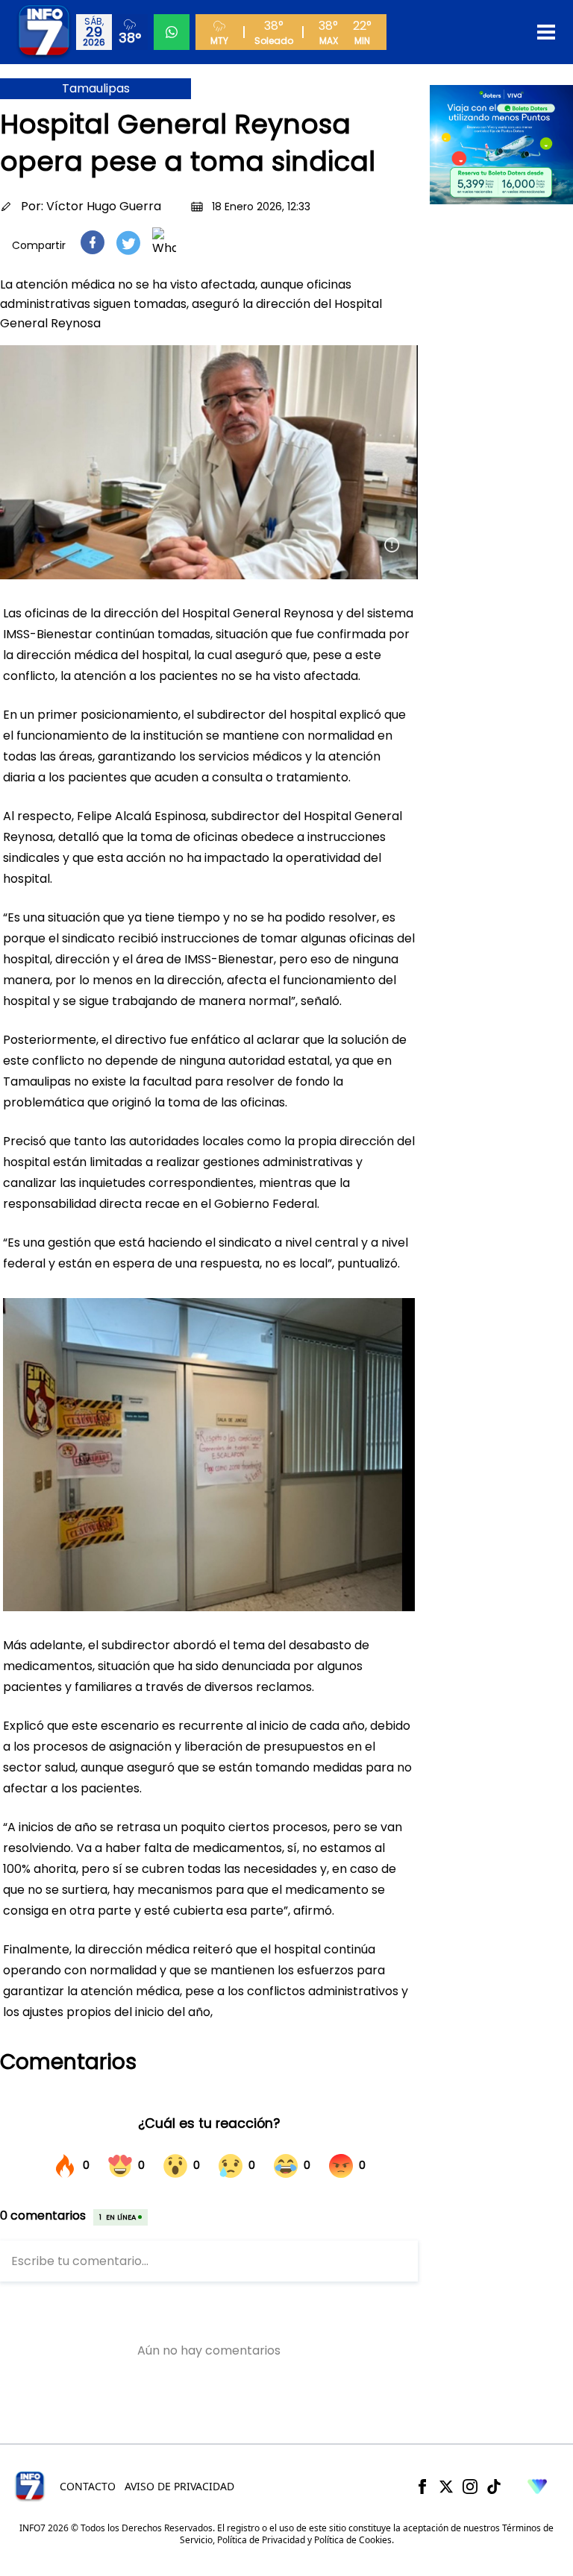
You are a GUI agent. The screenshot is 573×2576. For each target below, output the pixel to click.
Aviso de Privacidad (179, 2486)
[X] (446, 2487)
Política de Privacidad (261, 2540)
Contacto (88, 2486)
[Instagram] (470, 2487)
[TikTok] (494, 2487)
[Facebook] (422, 2487)
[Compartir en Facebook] (93, 242)
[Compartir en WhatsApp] (164, 242)
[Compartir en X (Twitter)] (128, 243)
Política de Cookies (353, 2540)
